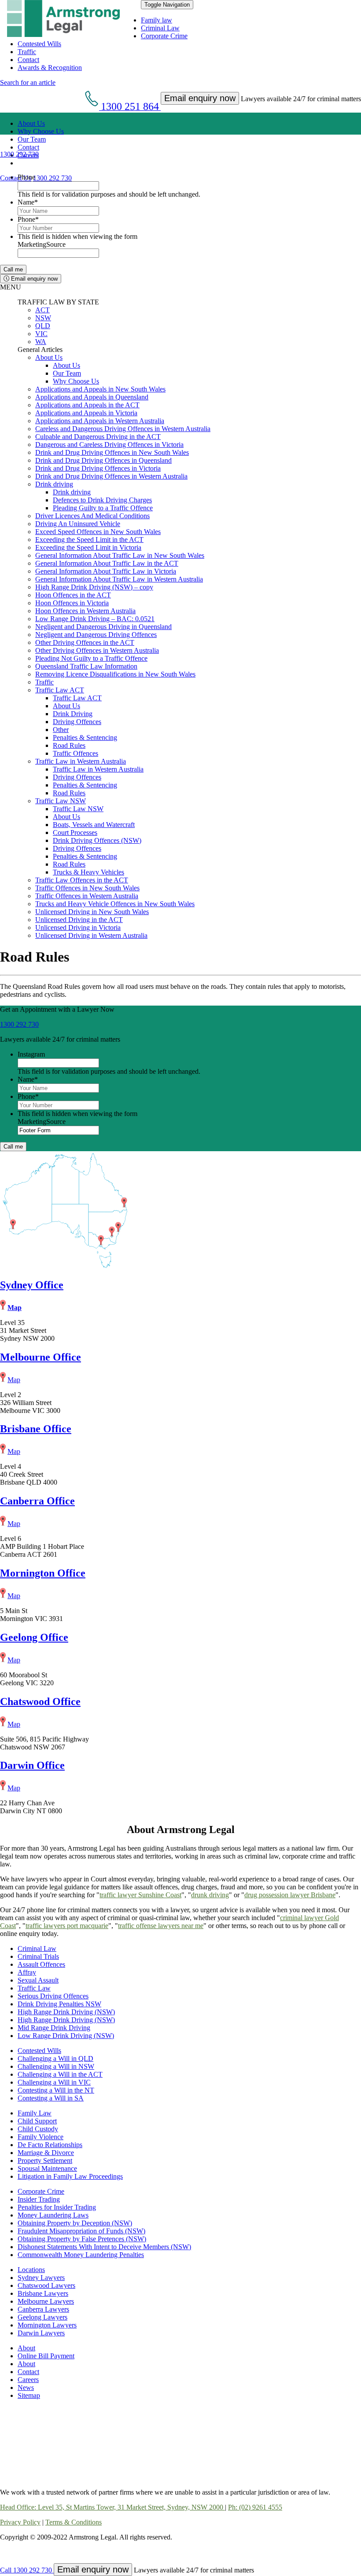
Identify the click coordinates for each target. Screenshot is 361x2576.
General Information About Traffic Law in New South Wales (120, 555)
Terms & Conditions (74, 2522)
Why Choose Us (41, 131)
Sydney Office (32, 1285)
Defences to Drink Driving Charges (102, 500)
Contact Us (16, 178)
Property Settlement (45, 2161)
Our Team (32, 139)
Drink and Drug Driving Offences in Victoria (98, 468)
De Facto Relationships (50, 2145)
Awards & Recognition (50, 68)
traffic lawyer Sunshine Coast (140, 1895)
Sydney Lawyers (41, 2278)
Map (15, 1308)
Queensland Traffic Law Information (86, 666)
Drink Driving (73, 714)
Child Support (37, 2121)
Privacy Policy (20, 2522)
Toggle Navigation (167, 5)
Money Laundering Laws (53, 2215)
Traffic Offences (76, 753)
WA (41, 342)
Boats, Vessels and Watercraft (94, 825)
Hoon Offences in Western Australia (85, 611)
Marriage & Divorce (46, 2153)
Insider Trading (39, 2199)
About (26, 2348)
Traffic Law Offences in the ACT (82, 880)
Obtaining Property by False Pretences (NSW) (82, 2239)
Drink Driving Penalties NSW (59, 2004)
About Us (31, 123)
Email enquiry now (33, 279)
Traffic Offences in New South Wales (87, 888)
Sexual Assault (38, 1980)
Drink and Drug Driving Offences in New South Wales (112, 452)
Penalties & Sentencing (85, 737)
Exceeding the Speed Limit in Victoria (88, 547)
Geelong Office (34, 1637)
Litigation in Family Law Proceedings (70, 2176)
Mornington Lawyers (47, 2325)
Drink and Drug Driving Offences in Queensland (103, 460)
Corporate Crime (164, 36)
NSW (43, 318)
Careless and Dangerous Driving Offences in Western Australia (123, 429)
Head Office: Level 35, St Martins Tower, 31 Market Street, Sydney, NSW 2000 (112, 2507)
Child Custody (38, 2129)
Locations (31, 2270)
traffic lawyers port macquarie (67, 1926)
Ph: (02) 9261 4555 (255, 2507)
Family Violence (41, 2137)
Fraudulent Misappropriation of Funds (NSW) (81, 2231)
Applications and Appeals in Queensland (92, 397)
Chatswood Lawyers (46, 2285)
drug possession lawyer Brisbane (290, 1895)
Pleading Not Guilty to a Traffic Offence (91, 658)
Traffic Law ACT (60, 690)
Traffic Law (34, 1988)
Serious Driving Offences (53, 1996)
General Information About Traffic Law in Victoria (106, 571)
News (26, 2388)
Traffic (27, 52)
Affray (27, 1972)
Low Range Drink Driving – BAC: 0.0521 (95, 619)
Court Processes (75, 832)
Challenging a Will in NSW (56, 2066)
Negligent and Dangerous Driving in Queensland (103, 627)
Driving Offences (77, 722)
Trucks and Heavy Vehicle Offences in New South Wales (115, 904)
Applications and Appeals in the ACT (87, 405)
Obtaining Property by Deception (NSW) (75, 2223)
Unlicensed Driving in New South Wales (92, 912)
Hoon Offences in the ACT (73, 595)
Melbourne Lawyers (46, 2301)
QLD (43, 326)
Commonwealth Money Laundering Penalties (81, 2255)
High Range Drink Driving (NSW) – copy (94, 587)
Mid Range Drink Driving (54, 2028)
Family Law (35, 2113)
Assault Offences (41, 1964)
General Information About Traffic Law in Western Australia (119, 579)
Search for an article (28, 82)
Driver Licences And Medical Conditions (92, 516)
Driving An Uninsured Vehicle (78, 524)
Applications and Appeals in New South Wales (100, 389)
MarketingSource (42, 244)
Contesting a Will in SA (51, 2098)
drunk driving (210, 1895)
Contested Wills (39, 44)
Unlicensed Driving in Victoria (78, 928)
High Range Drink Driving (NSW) (66, 2012)
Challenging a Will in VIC (54, 2082)
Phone (26, 177)
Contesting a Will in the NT (56, 2090)
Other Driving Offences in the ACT (85, 642)
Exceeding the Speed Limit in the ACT (89, 540)
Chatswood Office (40, 1701)
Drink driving (54, 484)
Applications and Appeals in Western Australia (100, 421)
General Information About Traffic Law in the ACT (107, 563)
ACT (42, 310)
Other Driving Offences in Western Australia (97, 650)
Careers (28, 2380)
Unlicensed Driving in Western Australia (91, 935)
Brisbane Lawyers (43, 2293)
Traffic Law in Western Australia (81, 761)
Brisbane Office (36, 1429)
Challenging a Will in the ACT (60, 2074)
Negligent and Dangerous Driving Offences (96, 635)
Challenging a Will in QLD (55, 2058)
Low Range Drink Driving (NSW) (66, 2036)
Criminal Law (160, 28)
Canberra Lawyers (43, 2309)
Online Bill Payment (46, 2356)
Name (28, 202)
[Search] (21, 163)
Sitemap (29, 2395)
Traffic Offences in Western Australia (87, 896)
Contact (28, 60)
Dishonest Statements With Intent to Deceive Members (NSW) (104, 2247)
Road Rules (69, 745)
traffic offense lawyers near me (161, 1926)
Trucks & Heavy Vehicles (88, 872)
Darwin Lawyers (41, 2333)
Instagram (31, 1054)
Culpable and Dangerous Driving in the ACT (98, 437)
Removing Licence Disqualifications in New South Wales (115, 674)
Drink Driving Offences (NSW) (97, 840)
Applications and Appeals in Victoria (86, 413)
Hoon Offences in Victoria (72, 603)
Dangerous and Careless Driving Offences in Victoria (109, 445)
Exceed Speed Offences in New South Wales (98, 532)
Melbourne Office (41, 1357)
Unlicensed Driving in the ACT (79, 920)
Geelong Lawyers (42, 2317)
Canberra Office (37, 1501)
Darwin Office (32, 1765)
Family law (157, 20)
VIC (41, 334)
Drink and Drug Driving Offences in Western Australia (111, 476)
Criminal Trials (38, 1956)
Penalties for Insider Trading (57, 2207)
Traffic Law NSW (61, 801)
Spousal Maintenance (47, 2168)
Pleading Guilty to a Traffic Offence (103, 508)
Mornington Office (43, 1573)
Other (61, 730)
